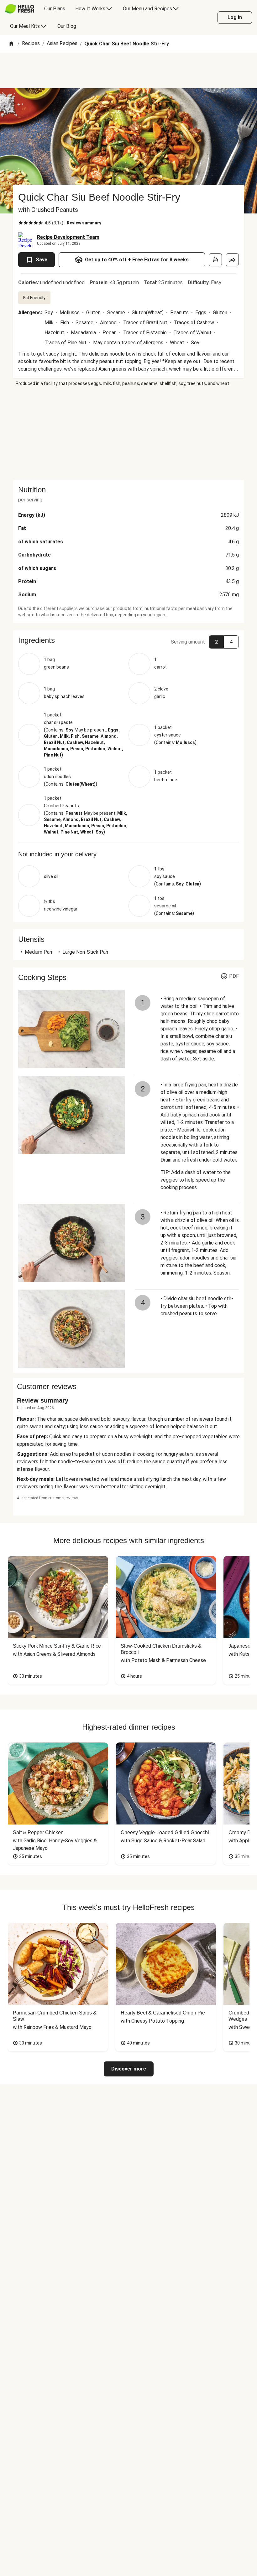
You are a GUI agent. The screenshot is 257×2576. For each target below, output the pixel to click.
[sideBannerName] (128, 433)
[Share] (232, 260)
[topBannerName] (128, 70)
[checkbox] (21, 223)
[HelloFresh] (20, 9)
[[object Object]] (215, 260)
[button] (128, 640)
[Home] (11, 44)
